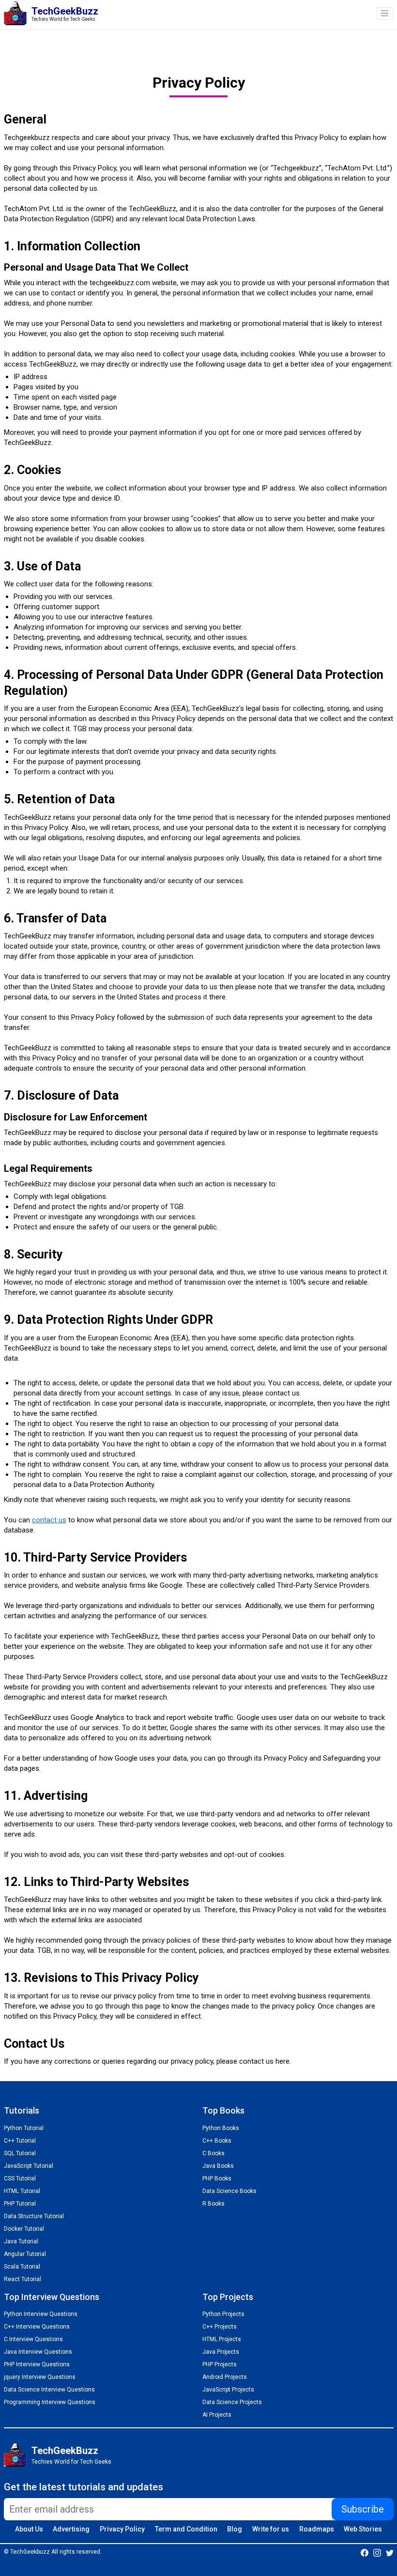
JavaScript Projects (228, 2390)
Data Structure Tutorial (34, 2216)
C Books (214, 2153)
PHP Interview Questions (37, 2364)
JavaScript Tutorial (29, 2166)
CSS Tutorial (20, 2178)
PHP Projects (220, 2364)
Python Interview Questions (41, 2314)
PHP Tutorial (20, 2204)
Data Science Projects (232, 2402)
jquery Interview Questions (40, 2377)
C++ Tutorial (20, 2141)
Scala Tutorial (22, 2267)
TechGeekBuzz (65, 2451)
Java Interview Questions (38, 2352)
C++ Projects (220, 2327)
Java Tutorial (21, 2241)
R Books (214, 2204)
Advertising (71, 2529)
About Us (29, 2529)
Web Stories (363, 2529)
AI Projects (217, 2415)
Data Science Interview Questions (49, 2390)
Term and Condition (186, 2529)
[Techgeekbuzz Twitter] (390, 2552)
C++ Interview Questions (37, 2327)
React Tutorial (23, 2279)
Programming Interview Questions (50, 2402)
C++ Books (217, 2141)
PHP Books (217, 2178)
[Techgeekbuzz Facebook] (365, 2552)
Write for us (271, 2529)
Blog (235, 2529)
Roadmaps (317, 2529)
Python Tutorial (24, 2128)
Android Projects (225, 2377)
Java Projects (221, 2352)
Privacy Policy (122, 2529)
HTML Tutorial (22, 2191)
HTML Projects (222, 2339)
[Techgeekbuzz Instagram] (377, 2552)
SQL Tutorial (20, 2153)
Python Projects (223, 2314)
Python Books (221, 2128)
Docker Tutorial (24, 2229)
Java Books (218, 2166)
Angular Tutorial (25, 2254)
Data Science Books (229, 2191)
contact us (49, 1520)
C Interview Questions (33, 2339)
